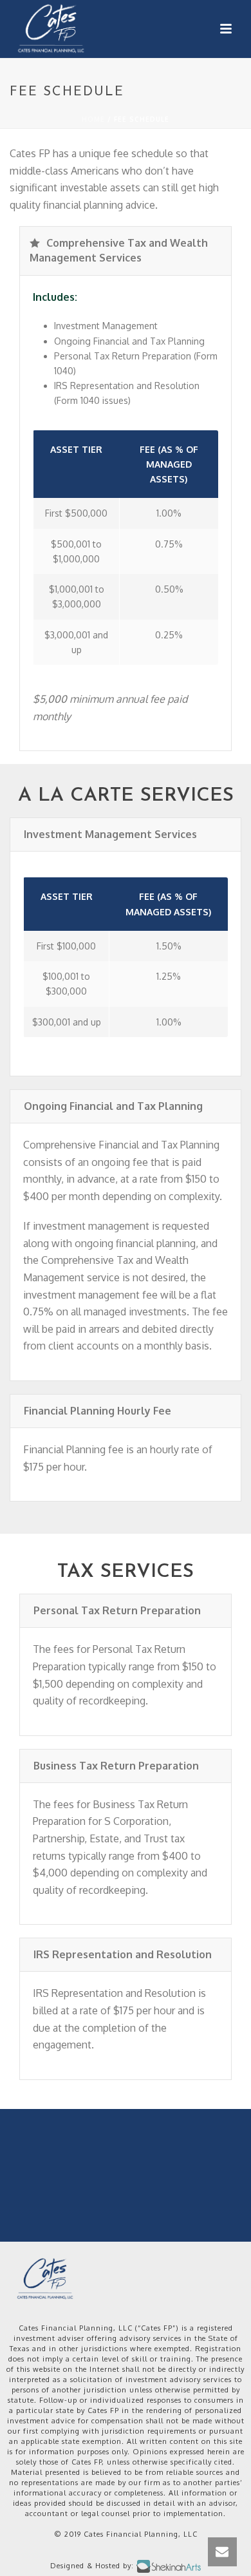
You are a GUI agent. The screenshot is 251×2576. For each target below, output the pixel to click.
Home (93, 119)
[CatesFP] (45, 2278)
